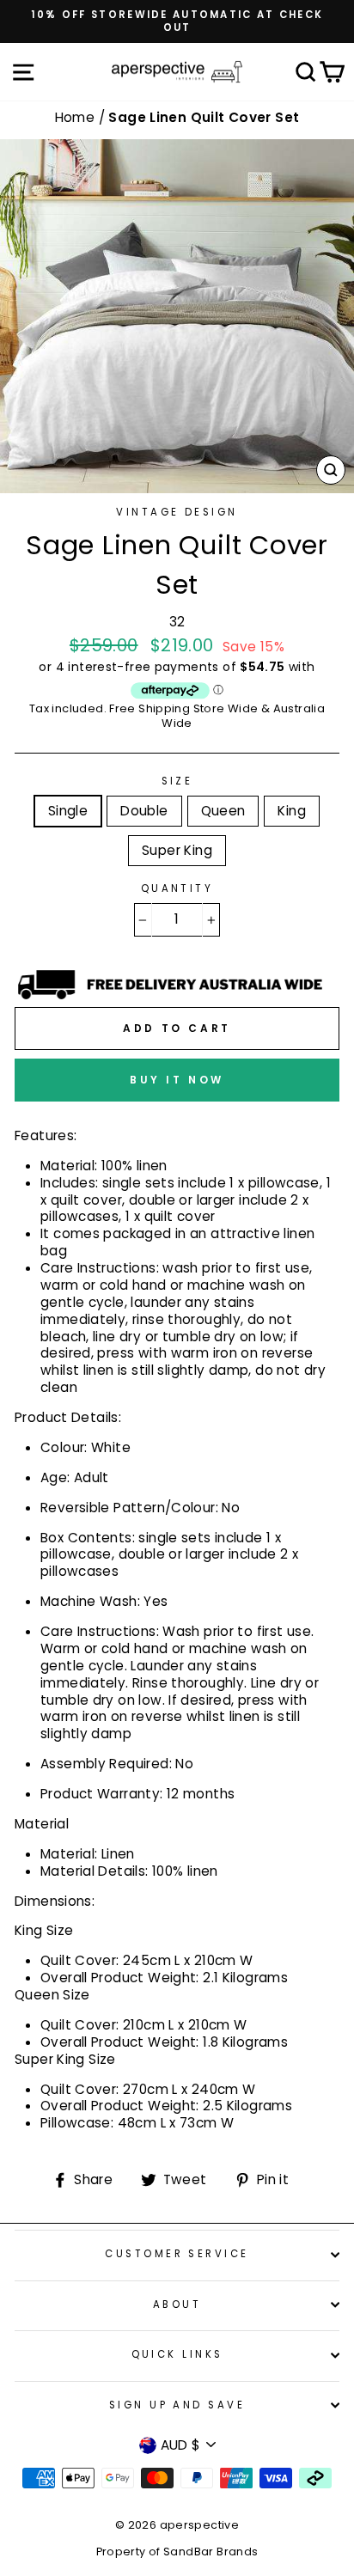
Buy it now (177, 1080)
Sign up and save (177, 2405)
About (177, 2304)
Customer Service (177, 2254)
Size (177, 781)
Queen (223, 811)
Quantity (177, 889)
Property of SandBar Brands (177, 2552)
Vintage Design (177, 512)
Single (68, 811)
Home (77, 117)
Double (144, 811)
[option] (177, 21)
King (292, 811)
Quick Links (177, 2354)
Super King (177, 850)
